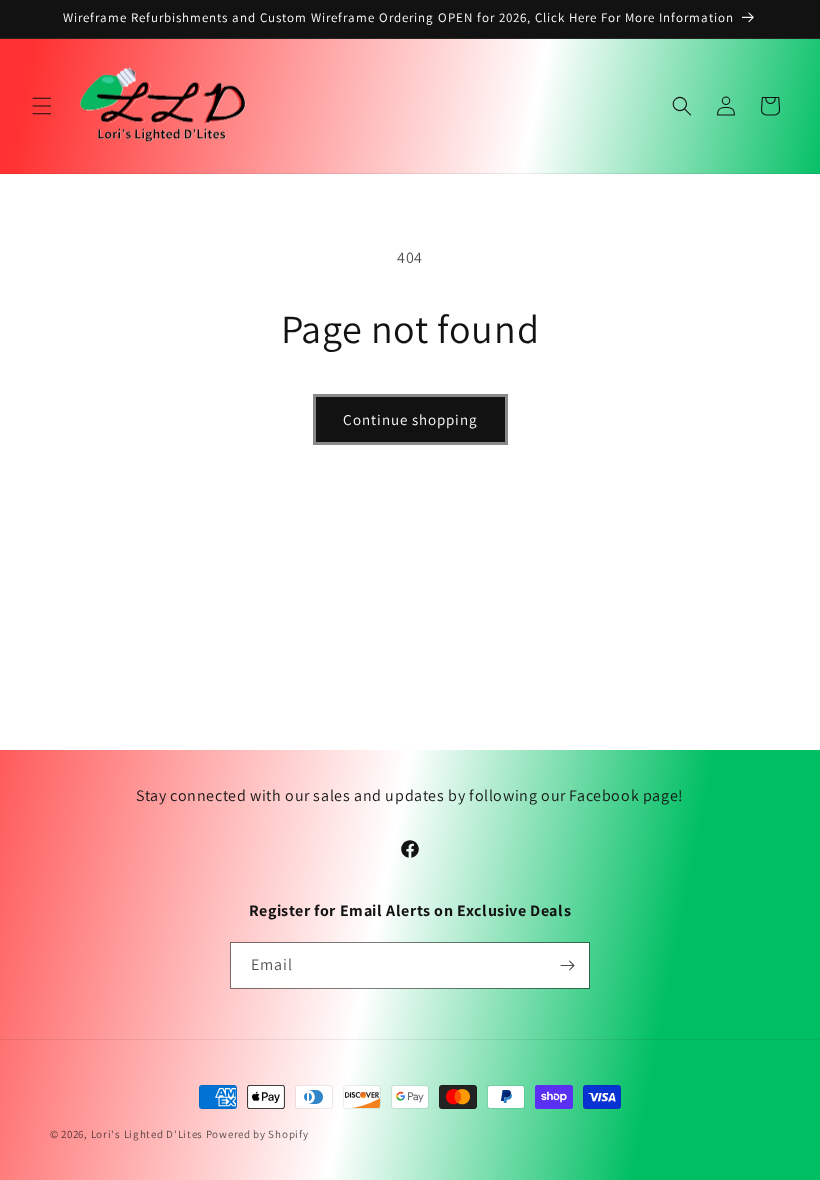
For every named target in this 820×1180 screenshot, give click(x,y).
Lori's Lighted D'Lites (147, 1134)
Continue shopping (410, 419)
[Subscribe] (567, 965)
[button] (42, 106)
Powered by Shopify (257, 1134)
